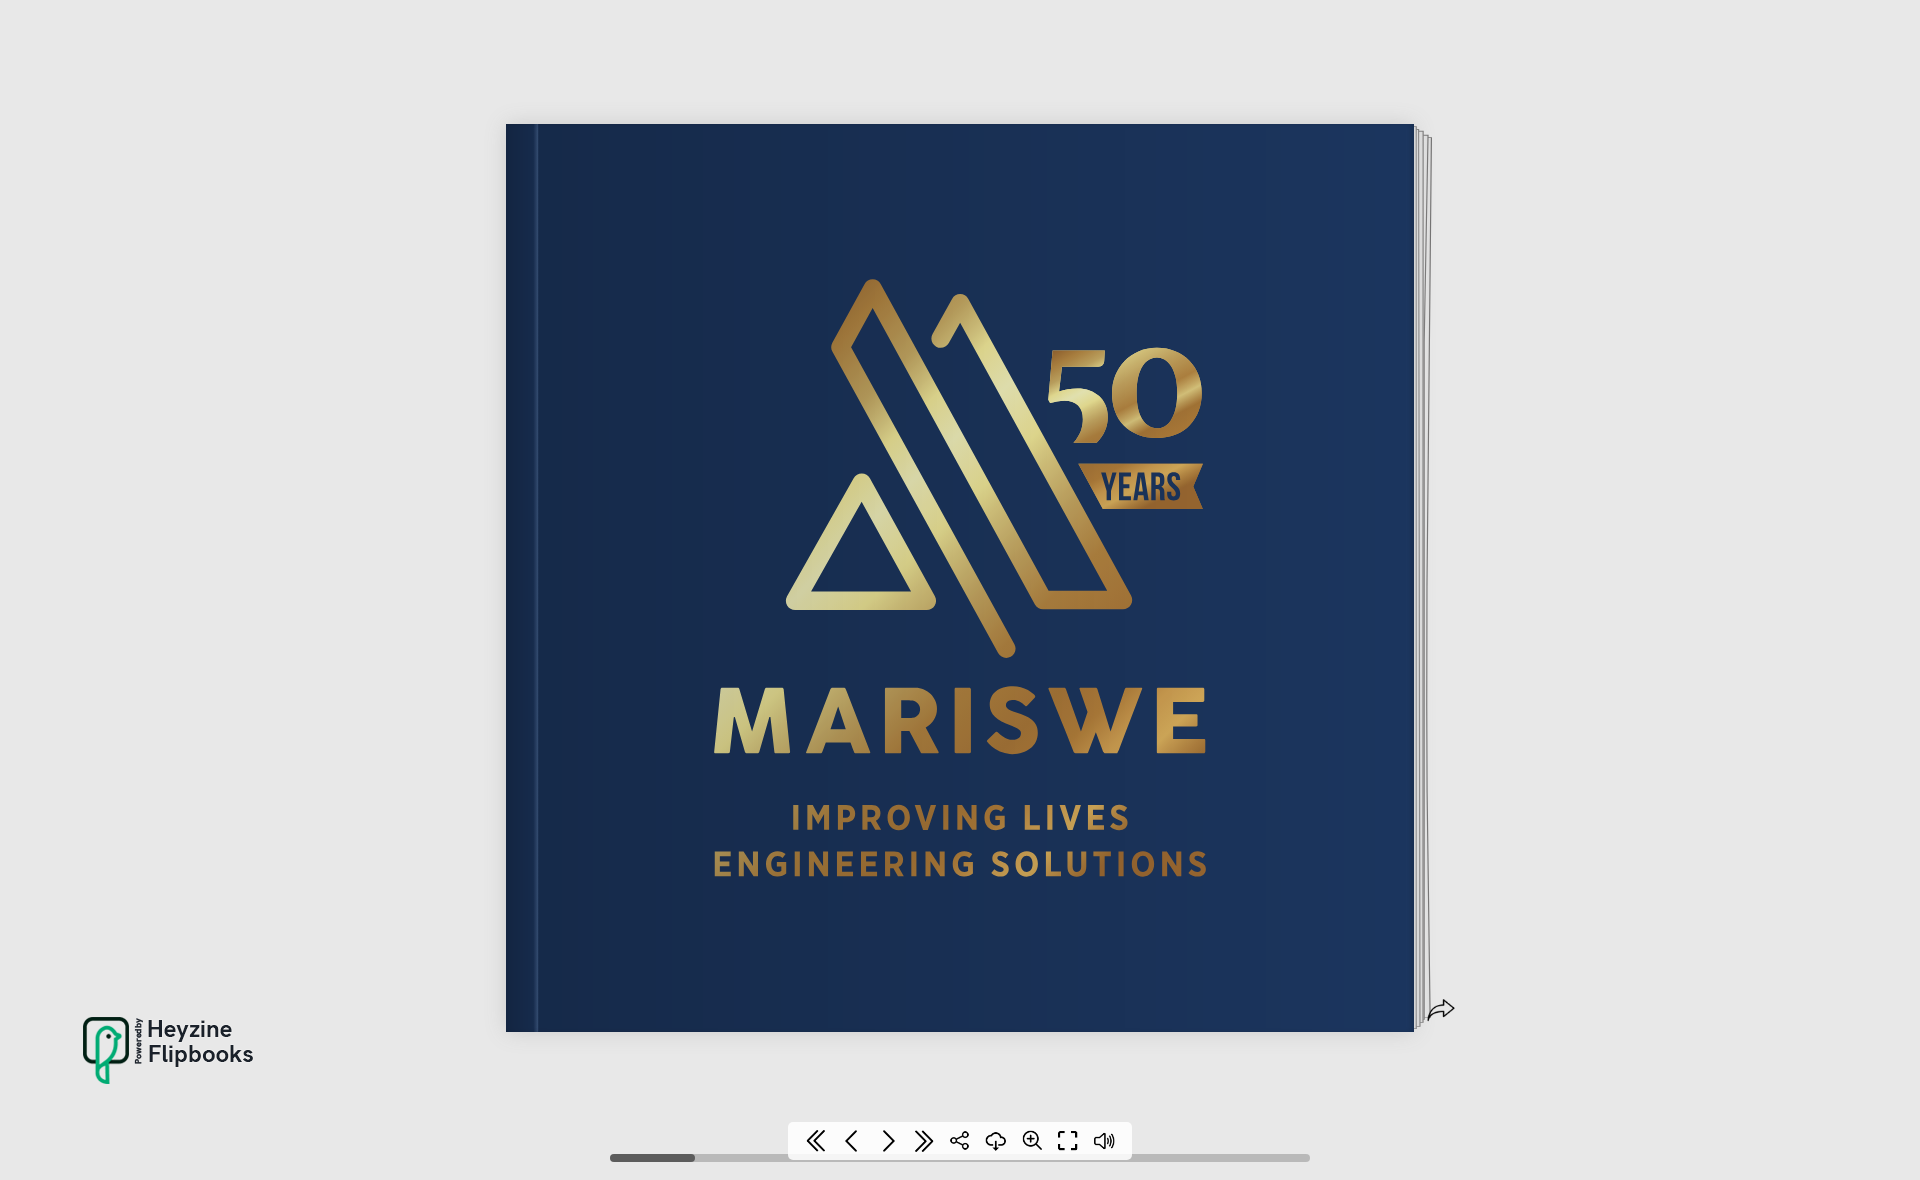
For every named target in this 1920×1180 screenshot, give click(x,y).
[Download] (996, 1141)
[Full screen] (1068, 1141)
